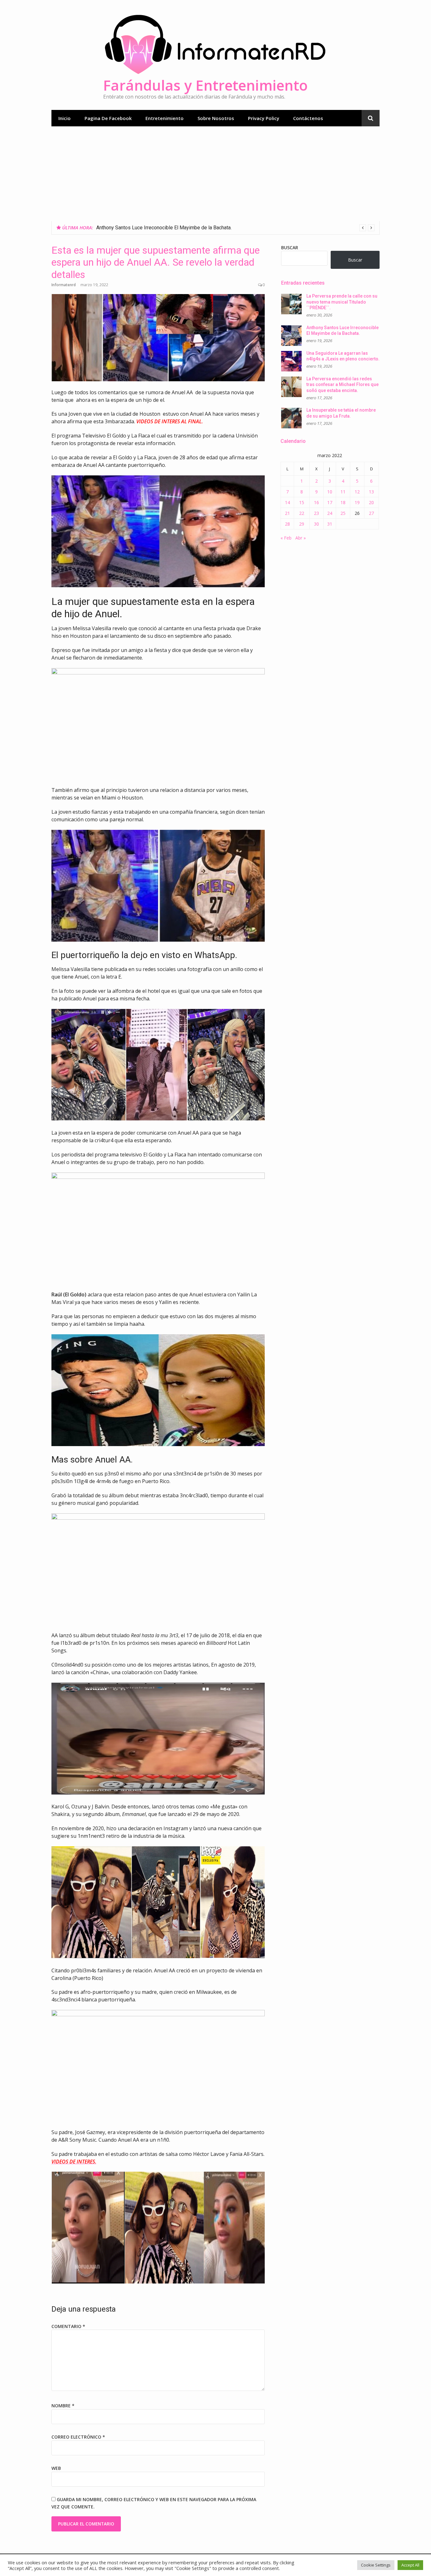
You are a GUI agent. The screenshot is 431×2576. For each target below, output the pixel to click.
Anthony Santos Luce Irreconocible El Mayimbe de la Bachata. (164, 228)
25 (343, 513)
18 (343, 502)
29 (302, 524)
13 (371, 492)
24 (330, 513)
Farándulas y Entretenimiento (205, 85)
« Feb (286, 538)
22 (302, 513)
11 (343, 492)
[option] (235, 228)
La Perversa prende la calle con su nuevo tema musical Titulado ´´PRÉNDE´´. (342, 302)
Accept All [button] (410, 2565)
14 (287, 502)
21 (287, 513)
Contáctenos (308, 118)
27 (371, 513)
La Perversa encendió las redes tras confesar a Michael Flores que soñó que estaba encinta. (342, 385)
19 (357, 502)
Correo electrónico (78, 2437)
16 (316, 502)
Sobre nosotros (216, 118)
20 (371, 502)
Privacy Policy (264, 118)
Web (56, 2468)
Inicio (65, 118)
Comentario (68, 2326)
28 (287, 524)
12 (357, 492)
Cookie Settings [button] (376, 2565)
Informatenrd (64, 285)
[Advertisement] (215, 174)
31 (330, 524)
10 (330, 492)
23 (316, 513)
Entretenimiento (165, 118)
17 (330, 502)
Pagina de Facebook (108, 118)
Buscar (290, 247)
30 (316, 524)
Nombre (63, 2406)
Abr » (301, 538)
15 (302, 502)
